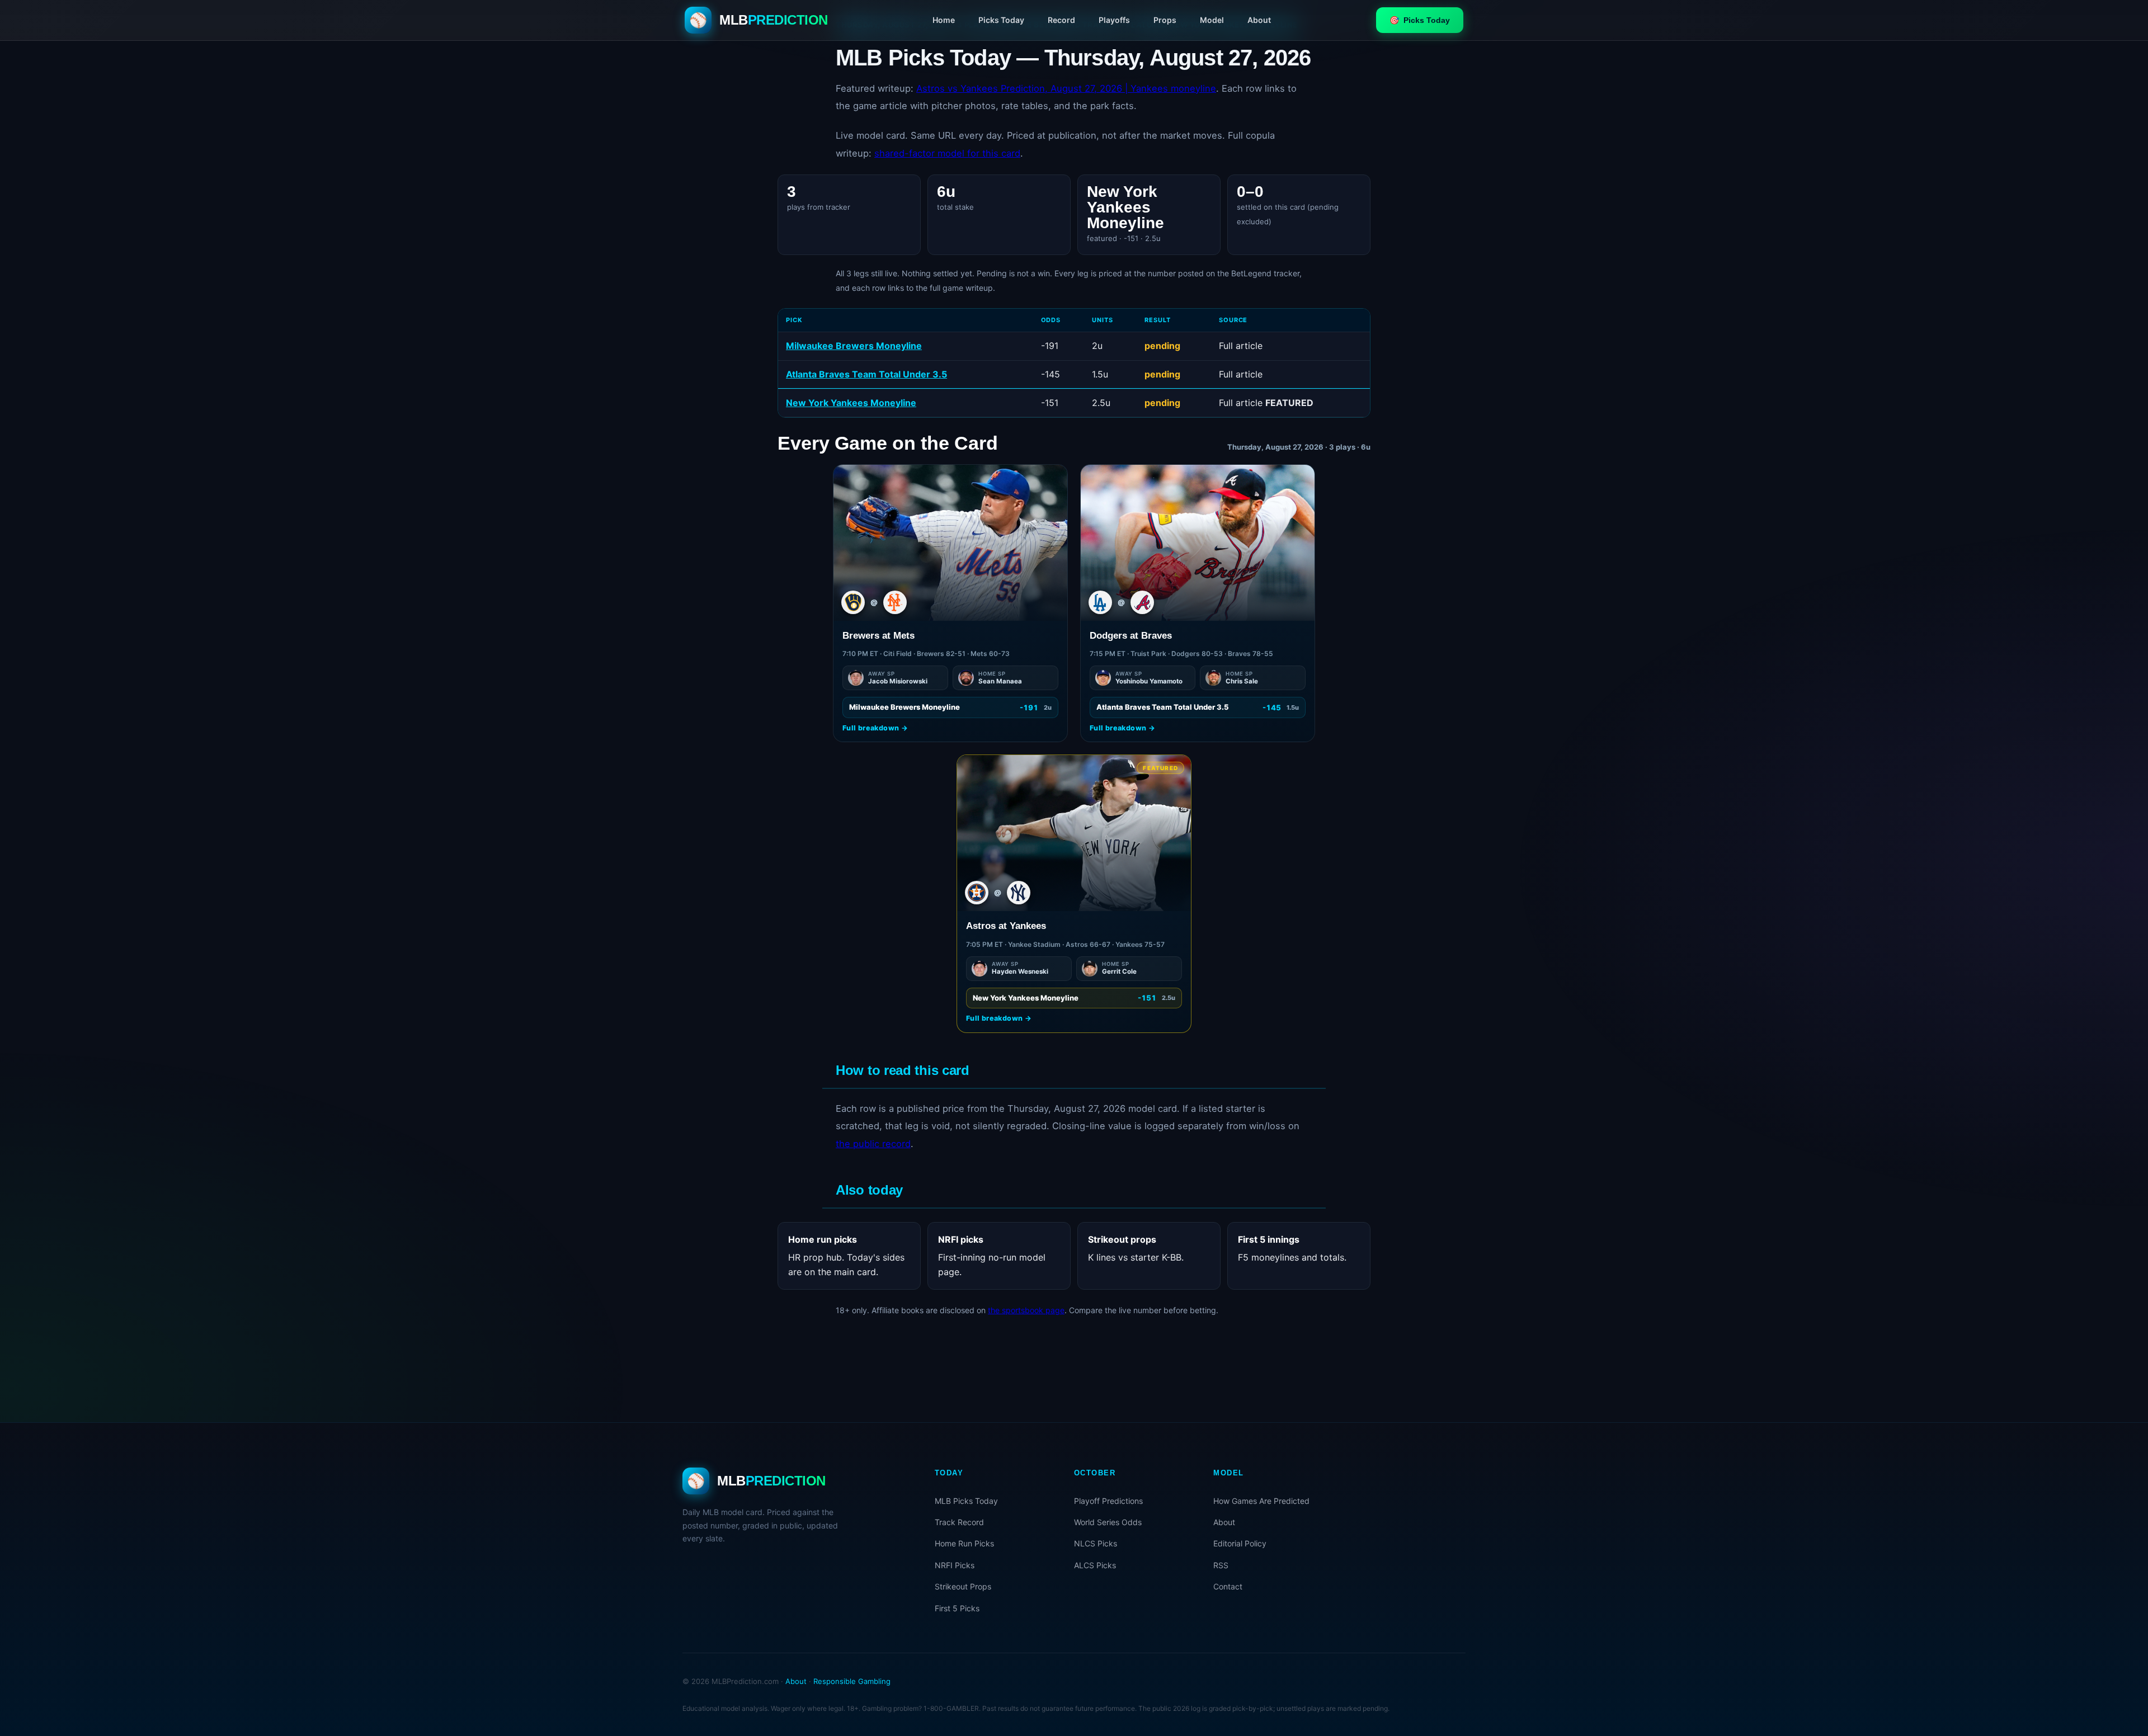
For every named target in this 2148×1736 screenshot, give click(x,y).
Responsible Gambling (852, 1681)
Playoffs (1114, 20)
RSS (1221, 1565)
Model (1212, 20)
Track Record (959, 1522)
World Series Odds (1108, 1522)
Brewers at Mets (878, 636)
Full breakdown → (875, 728)
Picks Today (1001, 20)
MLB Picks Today (966, 1501)
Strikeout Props (963, 1586)
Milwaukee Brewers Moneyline (854, 346)
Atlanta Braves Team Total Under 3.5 (866, 374)
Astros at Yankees (1006, 926)
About (1259, 20)
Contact (1228, 1586)
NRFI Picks (955, 1565)
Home (944, 20)
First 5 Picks (957, 1608)
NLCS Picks (1096, 1543)
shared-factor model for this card (947, 153)
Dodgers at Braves (1131, 636)
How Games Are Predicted (1261, 1501)
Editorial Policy (1240, 1543)
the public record (873, 1144)
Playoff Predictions (1108, 1501)
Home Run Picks (964, 1543)
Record (1061, 20)
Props (1165, 20)
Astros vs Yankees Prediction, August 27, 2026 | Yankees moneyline (1066, 88)
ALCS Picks (1095, 1565)
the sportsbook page (1026, 1310)
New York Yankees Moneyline (851, 403)
